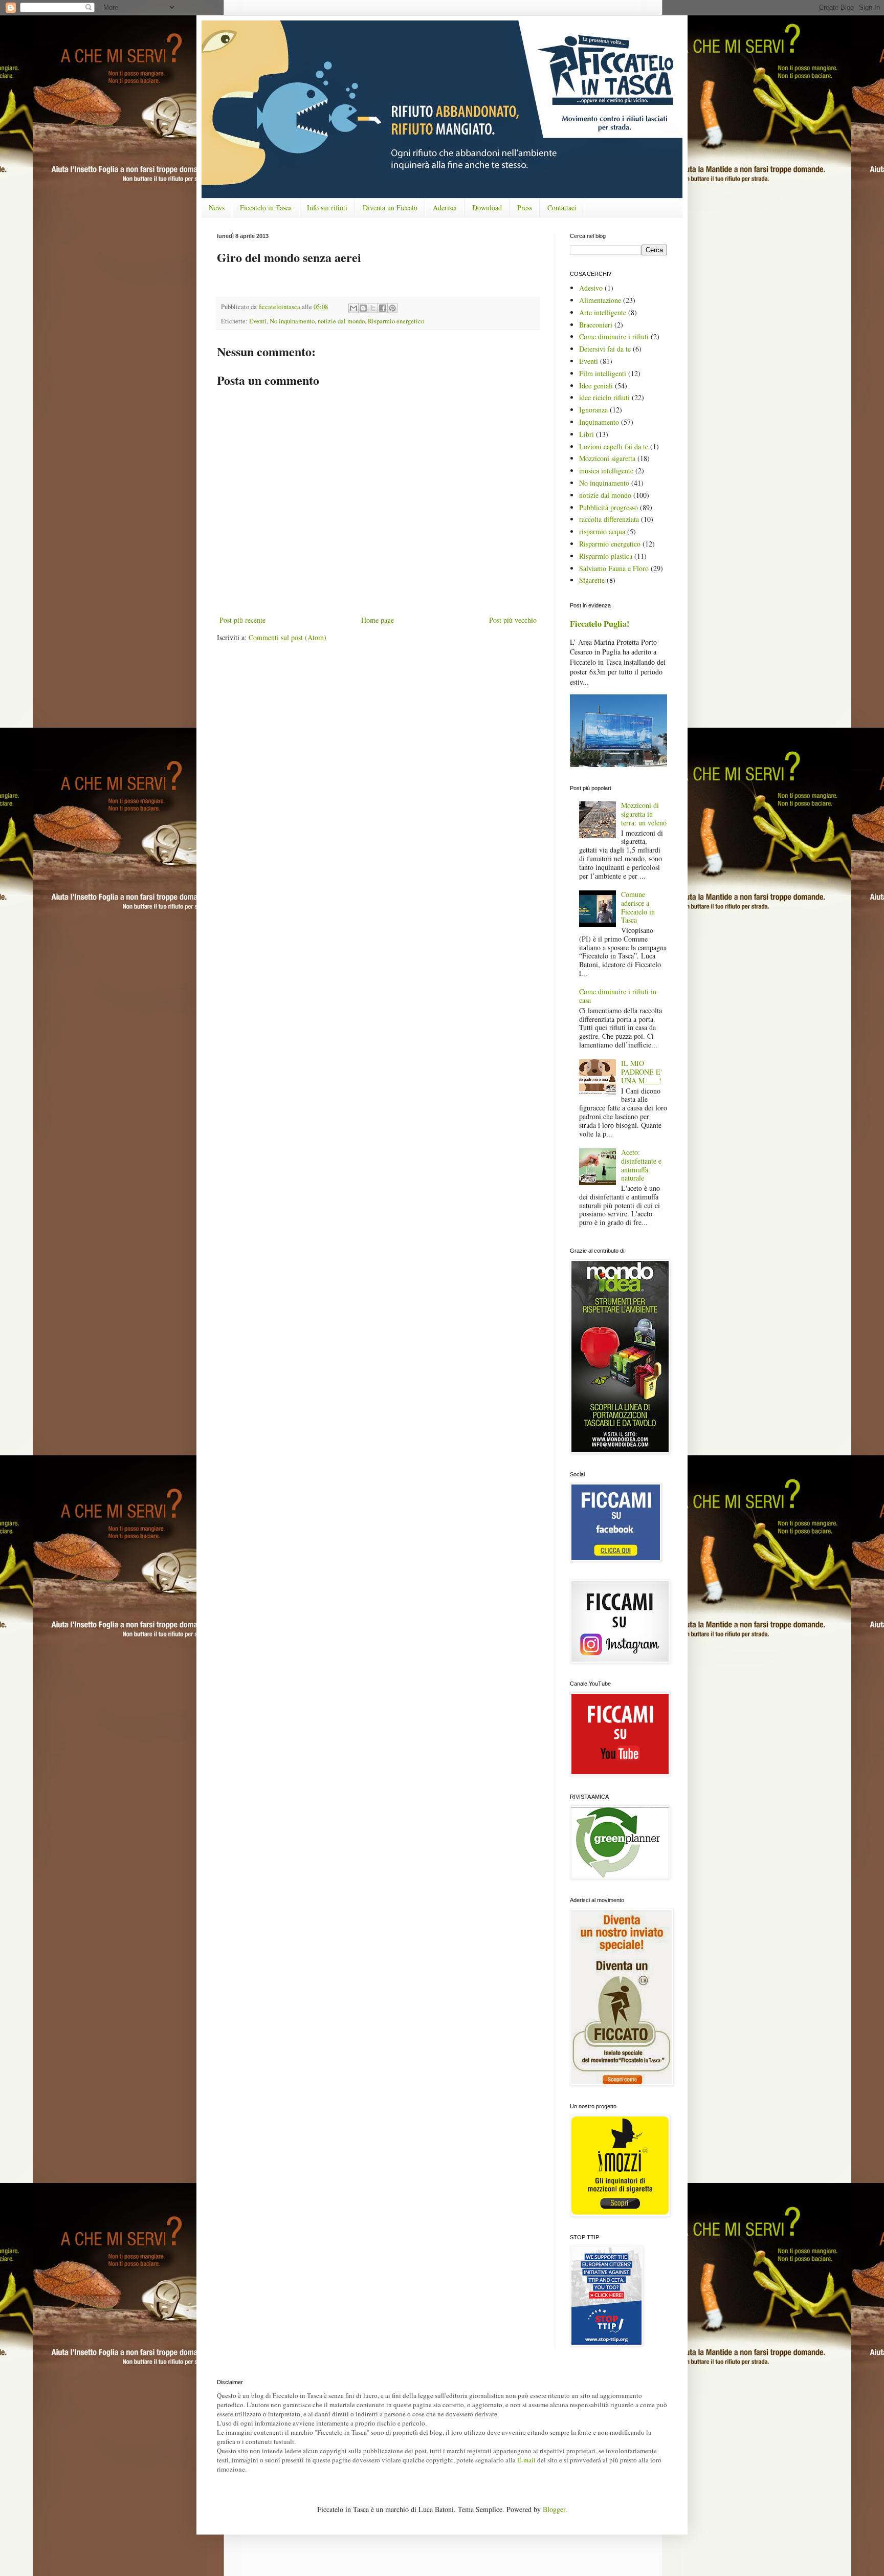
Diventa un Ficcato (390, 208)
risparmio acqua (602, 531)
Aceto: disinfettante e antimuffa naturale (641, 1165)
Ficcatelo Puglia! (600, 624)
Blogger (554, 2509)
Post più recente (242, 620)
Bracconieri (596, 325)
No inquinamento (292, 321)
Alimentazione (600, 300)
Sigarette (592, 580)
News (217, 208)
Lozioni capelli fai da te (614, 446)
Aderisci (445, 208)
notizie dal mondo (341, 321)
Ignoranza (593, 410)
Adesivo (591, 288)
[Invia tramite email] (353, 308)
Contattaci (562, 208)
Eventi (258, 321)
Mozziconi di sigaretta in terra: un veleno (644, 814)
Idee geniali (596, 386)
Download (487, 208)
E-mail (526, 2460)
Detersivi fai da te (605, 349)
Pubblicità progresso (609, 507)
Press (525, 208)
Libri (587, 434)
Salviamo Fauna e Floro (614, 568)
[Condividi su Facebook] (383, 308)
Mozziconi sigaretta (607, 458)
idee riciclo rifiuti (604, 397)
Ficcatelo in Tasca (266, 208)
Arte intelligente (603, 312)
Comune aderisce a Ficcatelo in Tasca (638, 907)
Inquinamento (599, 422)
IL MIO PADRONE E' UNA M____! (642, 1072)
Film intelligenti (603, 373)
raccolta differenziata (609, 519)
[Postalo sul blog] (363, 308)
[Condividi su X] (373, 308)
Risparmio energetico (396, 321)
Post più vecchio (513, 620)
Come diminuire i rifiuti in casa (618, 996)
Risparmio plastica (606, 556)
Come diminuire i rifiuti (614, 336)
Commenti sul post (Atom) (288, 637)
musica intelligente (606, 471)
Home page (378, 620)
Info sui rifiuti (327, 208)
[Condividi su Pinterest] (392, 308)
